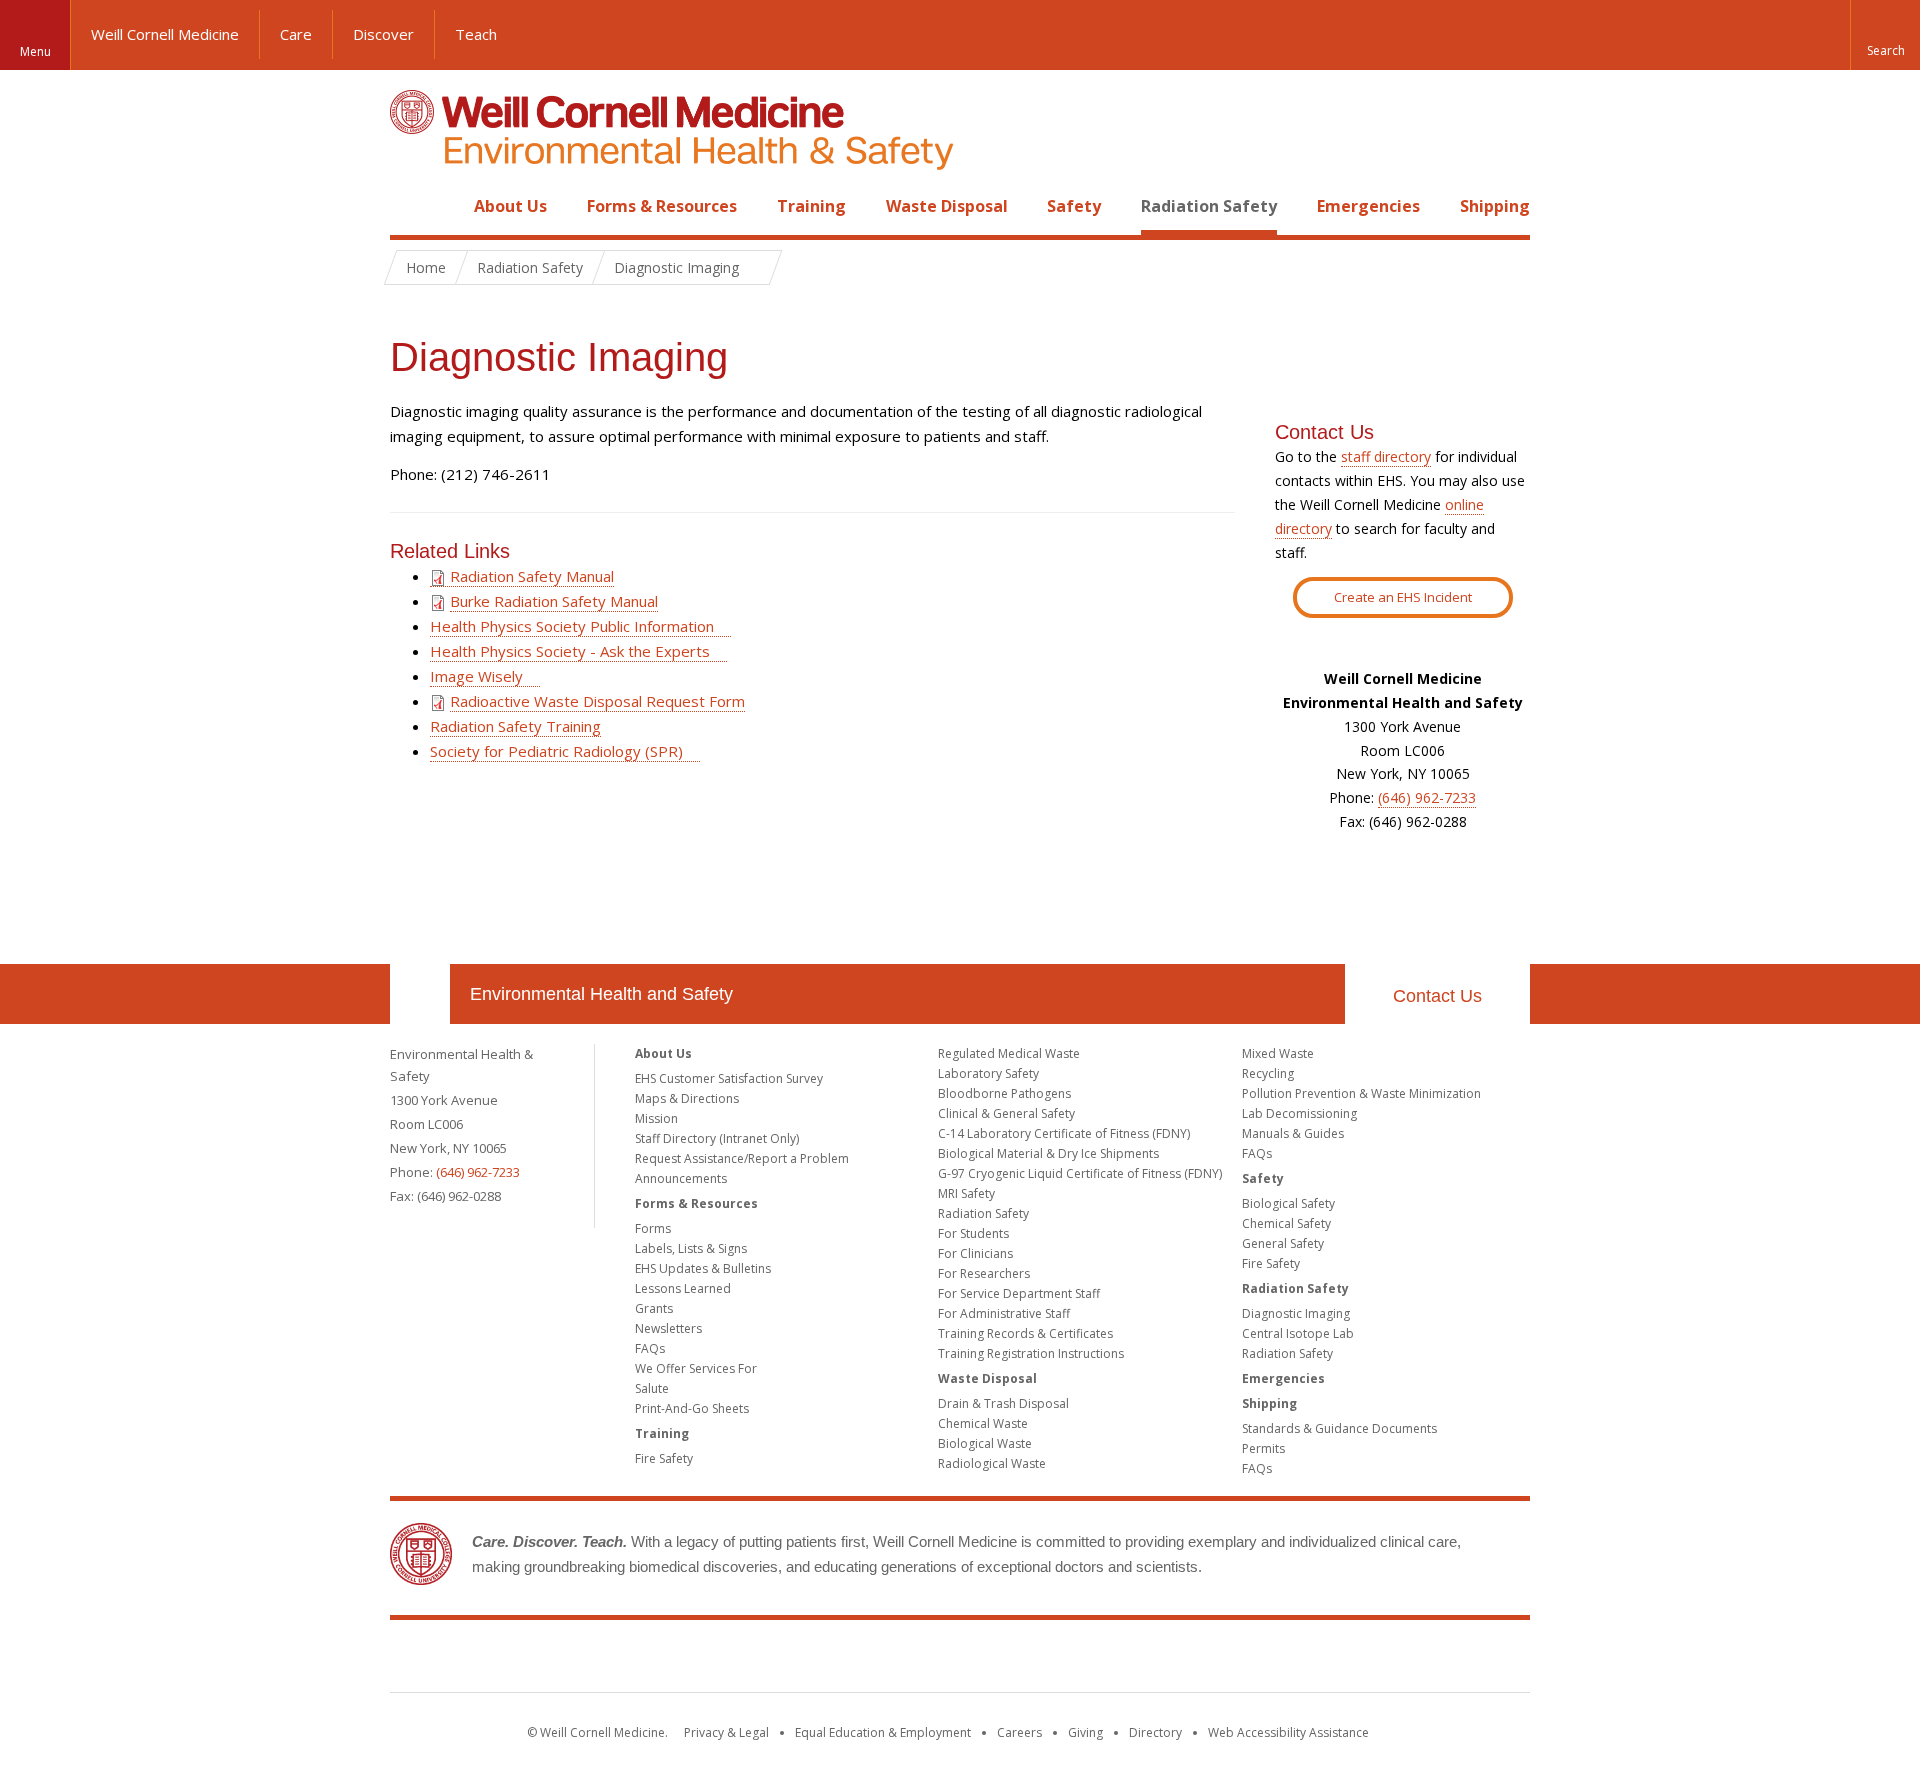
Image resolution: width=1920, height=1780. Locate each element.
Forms (653, 1228)
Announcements (681, 1178)
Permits (1263, 1448)
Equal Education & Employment (883, 1732)
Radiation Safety (1209, 206)
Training (811, 206)
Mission (656, 1118)
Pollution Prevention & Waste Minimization (1361, 1093)
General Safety (1283, 1243)
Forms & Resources (662, 206)
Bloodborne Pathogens (1004, 1093)
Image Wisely (476, 676)
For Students (973, 1233)
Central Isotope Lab (1298, 1333)
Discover (383, 34)
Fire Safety (664, 1458)
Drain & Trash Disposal (1003, 1403)
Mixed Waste (1278, 1053)
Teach (476, 34)
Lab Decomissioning (1299, 1113)
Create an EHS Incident (1403, 597)
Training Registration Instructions (1031, 1353)
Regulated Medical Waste (1009, 1053)
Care (296, 34)
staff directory (1386, 456)
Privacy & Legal (726, 1732)
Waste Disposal (947, 206)
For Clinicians (975, 1253)
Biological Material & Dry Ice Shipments (1048, 1153)
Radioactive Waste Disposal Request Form (597, 701)
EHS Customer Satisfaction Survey (729, 1078)
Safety (1074, 206)
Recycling (1268, 1073)
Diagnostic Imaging (1296, 1313)
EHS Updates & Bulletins (703, 1268)
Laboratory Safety (988, 1073)
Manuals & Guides (1293, 1133)
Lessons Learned (683, 1288)
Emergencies (1368, 206)
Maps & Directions (687, 1098)
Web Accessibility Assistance (1288, 1732)
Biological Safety (1288, 1203)
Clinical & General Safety (1006, 1113)
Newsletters (668, 1328)
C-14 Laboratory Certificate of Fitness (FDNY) (1064, 1133)
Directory (1155, 1732)
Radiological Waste (992, 1463)
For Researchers (984, 1273)
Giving (1085, 1732)
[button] (1885, 35)
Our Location (420, 994)
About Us (510, 206)
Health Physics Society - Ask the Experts (570, 651)
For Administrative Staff (1004, 1313)
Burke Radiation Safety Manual (554, 601)
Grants (654, 1308)
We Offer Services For (696, 1368)
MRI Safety (966, 1193)
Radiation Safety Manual (530, 576)
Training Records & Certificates (1025, 1333)
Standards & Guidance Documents (1339, 1428)
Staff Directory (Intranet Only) (717, 1138)
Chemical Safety (1286, 1223)
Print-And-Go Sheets (692, 1408)
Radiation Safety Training (515, 726)
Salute (652, 1388)
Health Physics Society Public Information (572, 626)
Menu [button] (35, 51)
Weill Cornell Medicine (165, 34)
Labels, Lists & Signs (691, 1248)
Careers (1019, 1732)
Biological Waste (985, 1443)
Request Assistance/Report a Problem (742, 1158)
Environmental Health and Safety (601, 994)
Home (412, 206)
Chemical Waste (983, 1423)
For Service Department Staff (1019, 1293)
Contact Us (1437, 996)
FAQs (650, 1348)
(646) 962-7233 (1427, 797)
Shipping (1495, 206)
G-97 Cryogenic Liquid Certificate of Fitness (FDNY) (1080, 1173)
